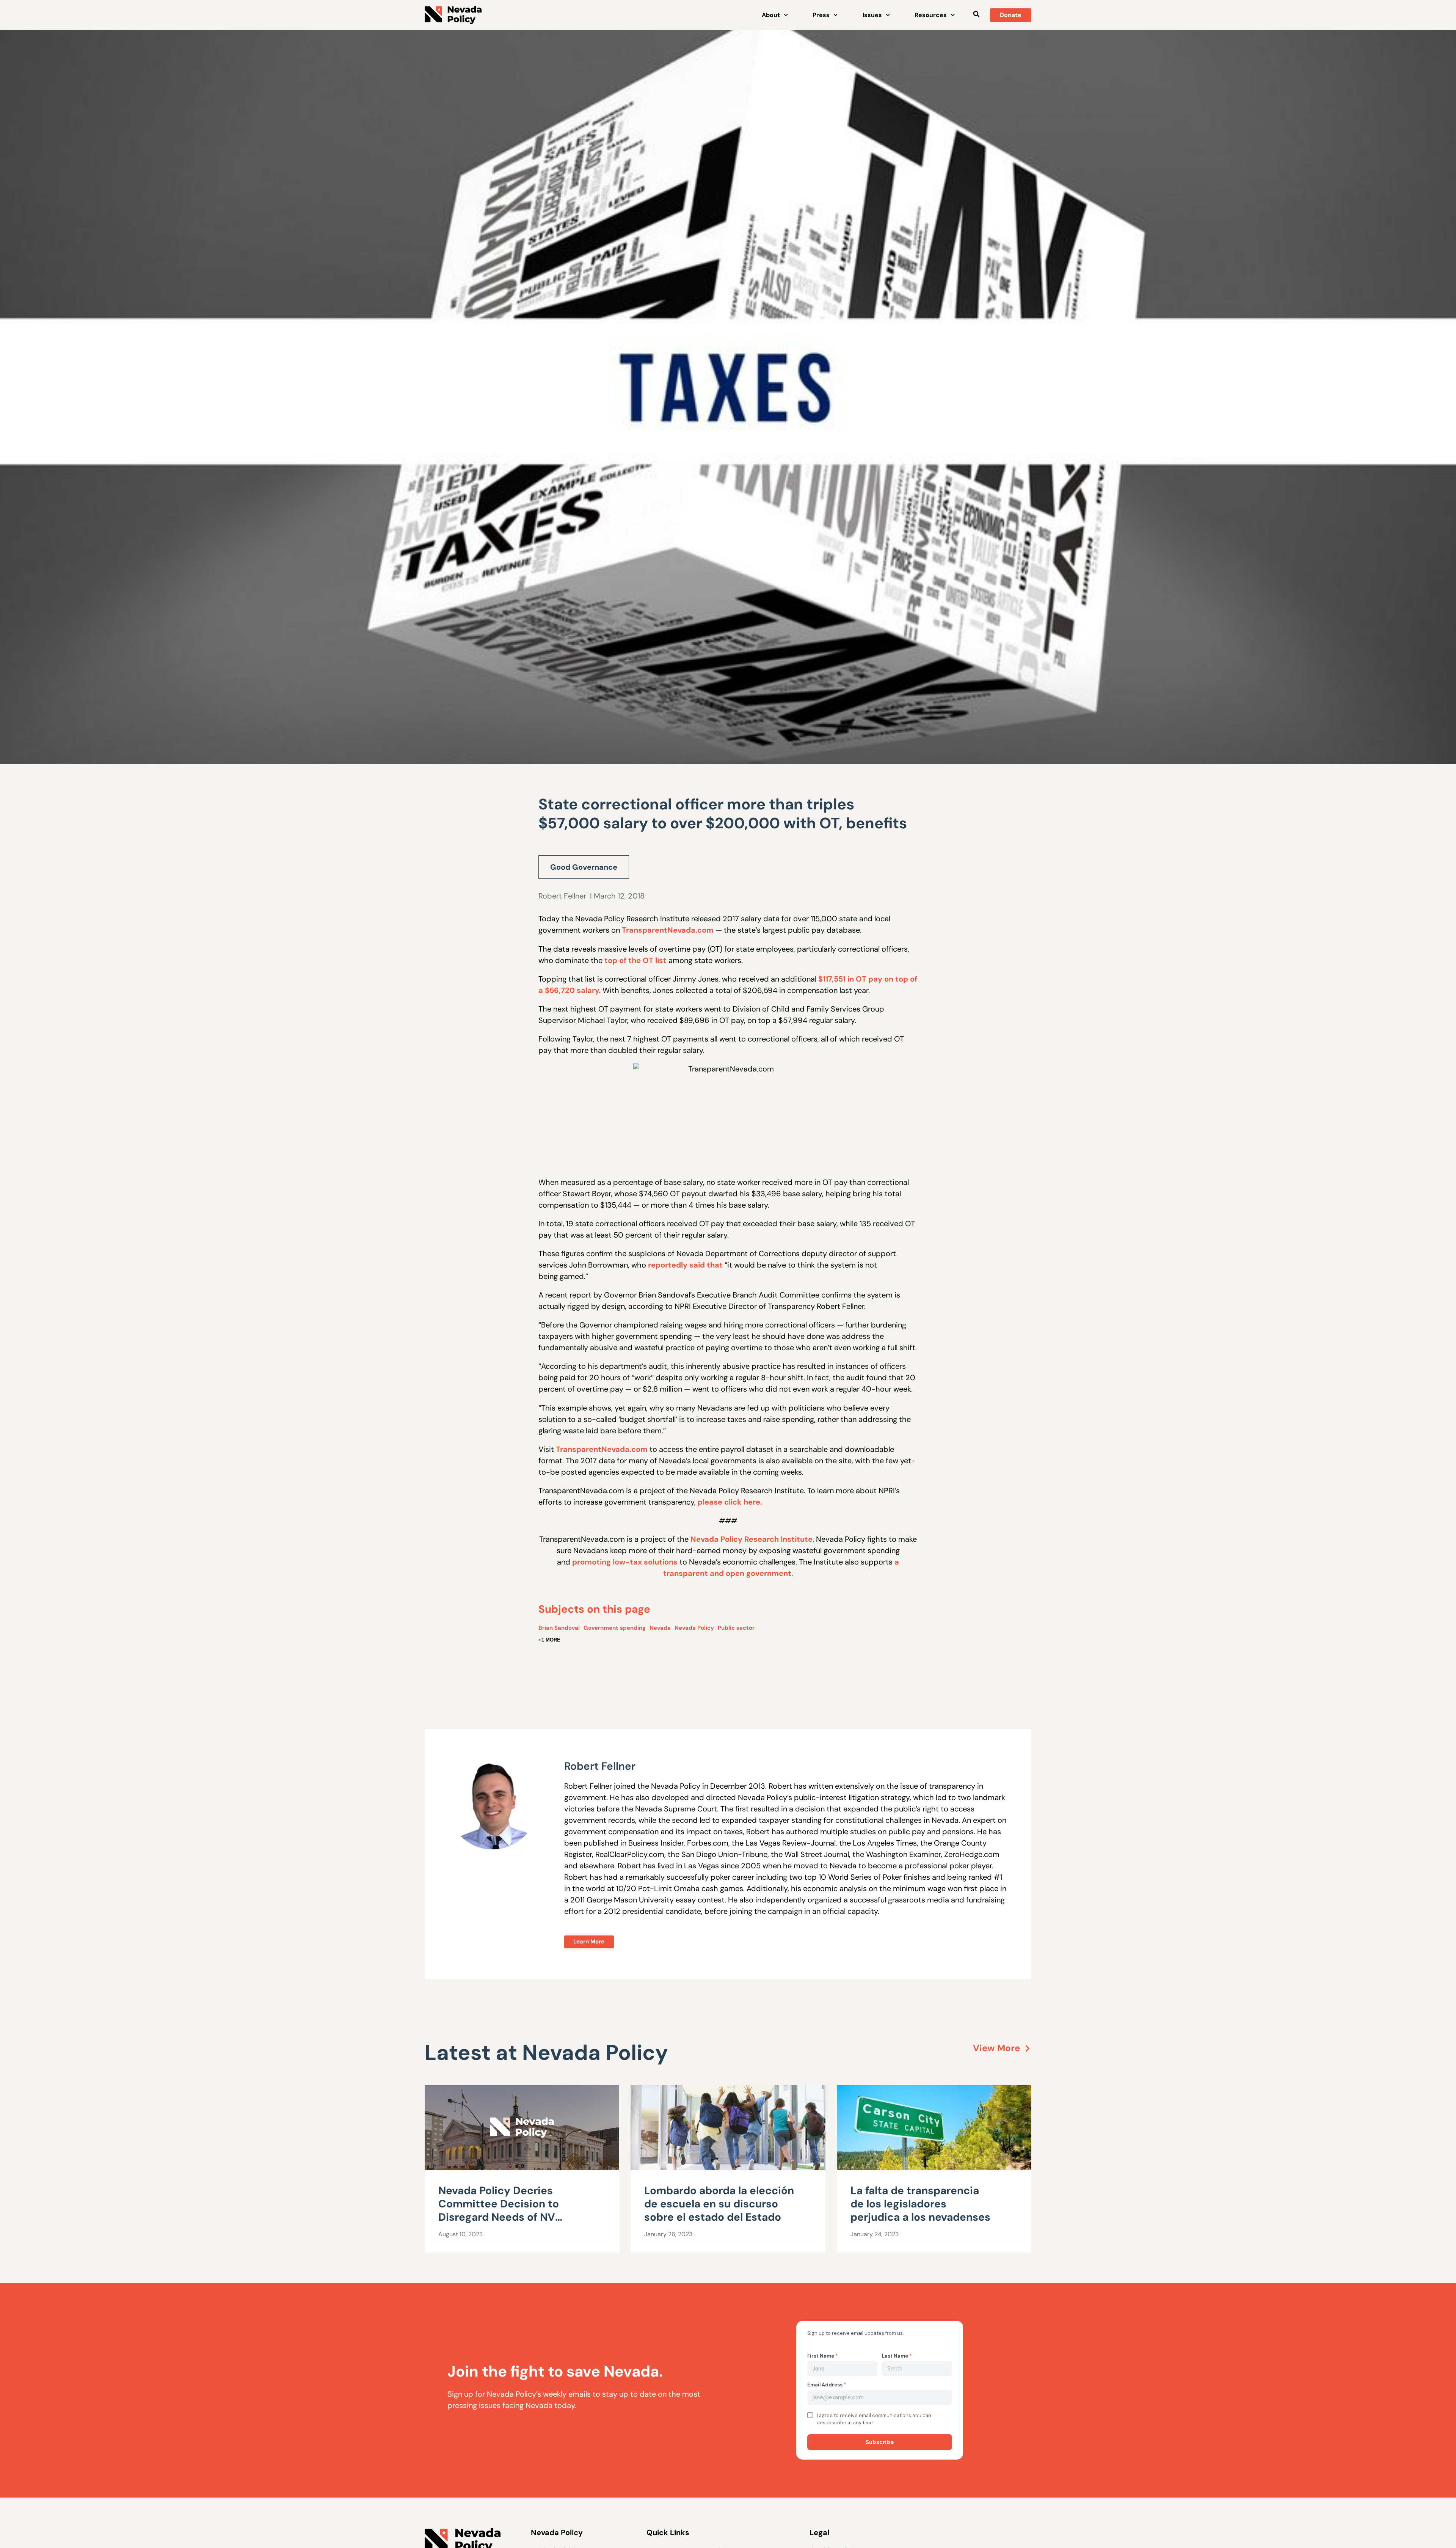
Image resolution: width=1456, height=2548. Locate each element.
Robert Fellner (562, 896)
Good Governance (584, 867)
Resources (931, 15)
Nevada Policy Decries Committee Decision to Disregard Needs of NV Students (499, 2210)
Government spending (615, 1628)
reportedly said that (685, 1265)
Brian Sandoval (559, 1628)
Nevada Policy (694, 1628)
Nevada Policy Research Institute (752, 1539)
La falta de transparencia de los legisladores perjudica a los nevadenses (920, 2204)
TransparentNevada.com (668, 930)
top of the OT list (635, 960)
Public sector (736, 1628)
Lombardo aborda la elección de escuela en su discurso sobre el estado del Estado (719, 2204)
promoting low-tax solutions (625, 1562)
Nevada (660, 1628)
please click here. (730, 1502)
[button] (976, 14)
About (771, 15)
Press (821, 15)
